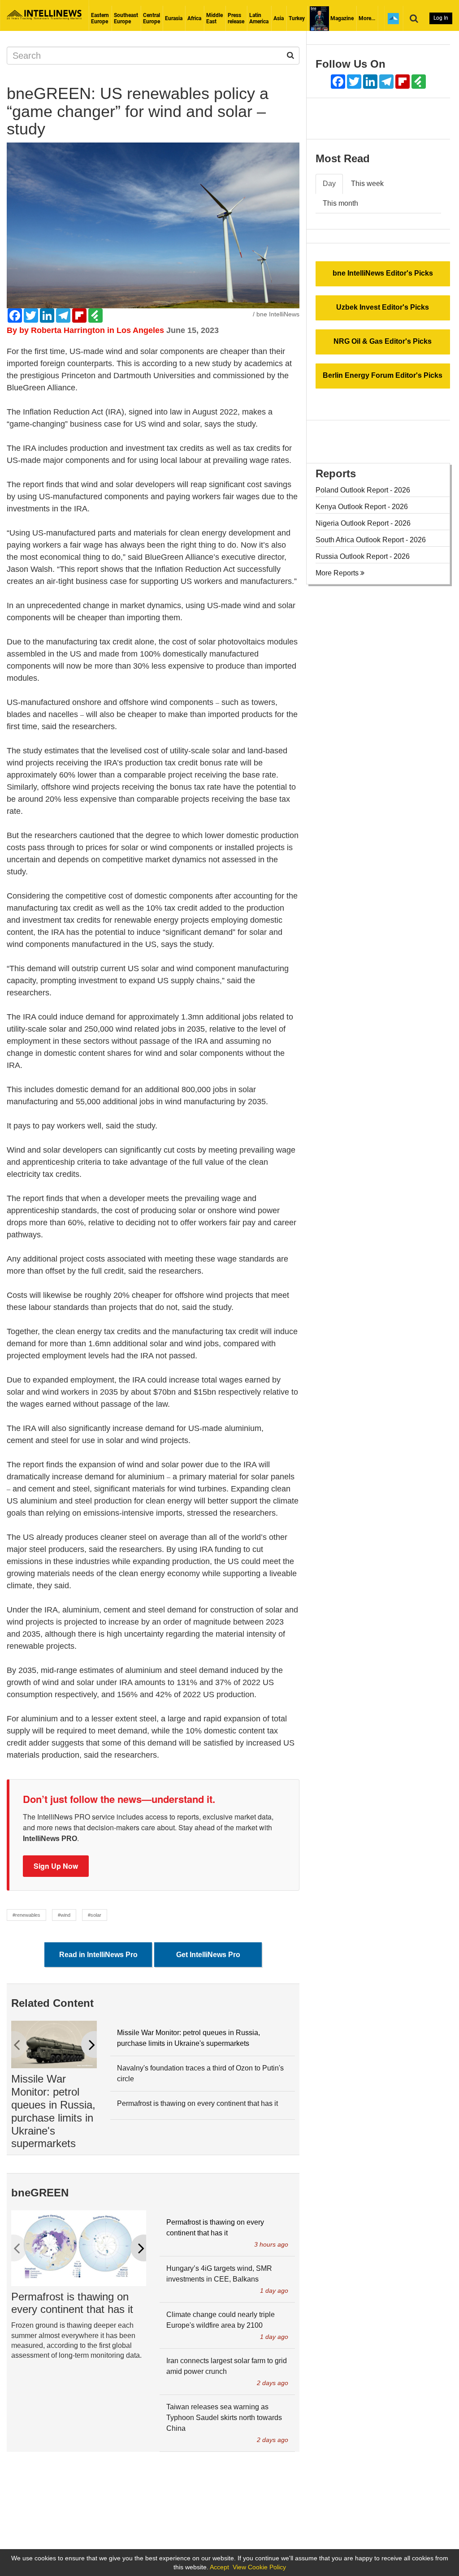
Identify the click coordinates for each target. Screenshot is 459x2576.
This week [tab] (367, 184)
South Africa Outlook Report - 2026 (371, 540)
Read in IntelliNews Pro (98, 1955)
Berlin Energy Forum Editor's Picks (383, 375)
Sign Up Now (56, 1866)
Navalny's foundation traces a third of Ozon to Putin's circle (200, 2073)
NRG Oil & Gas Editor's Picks (383, 341)
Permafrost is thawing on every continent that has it (197, 2103)
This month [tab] (340, 203)
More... (367, 18)
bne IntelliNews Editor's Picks (383, 273)
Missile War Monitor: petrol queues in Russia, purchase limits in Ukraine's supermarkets (53, 2111)
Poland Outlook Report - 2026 (363, 490)
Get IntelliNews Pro (208, 1955)
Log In (441, 18)
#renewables (26, 1915)
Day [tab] (329, 184)
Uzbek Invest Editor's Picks (383, 307)
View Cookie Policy (259, 2567)
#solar (95, 1915)
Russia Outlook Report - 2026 (363, 556)
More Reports (338, 573)
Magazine (341, 18)
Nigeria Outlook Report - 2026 (363, 523)
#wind (64, 1915)
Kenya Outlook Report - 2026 (362, 507)
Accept (219, 2567)
